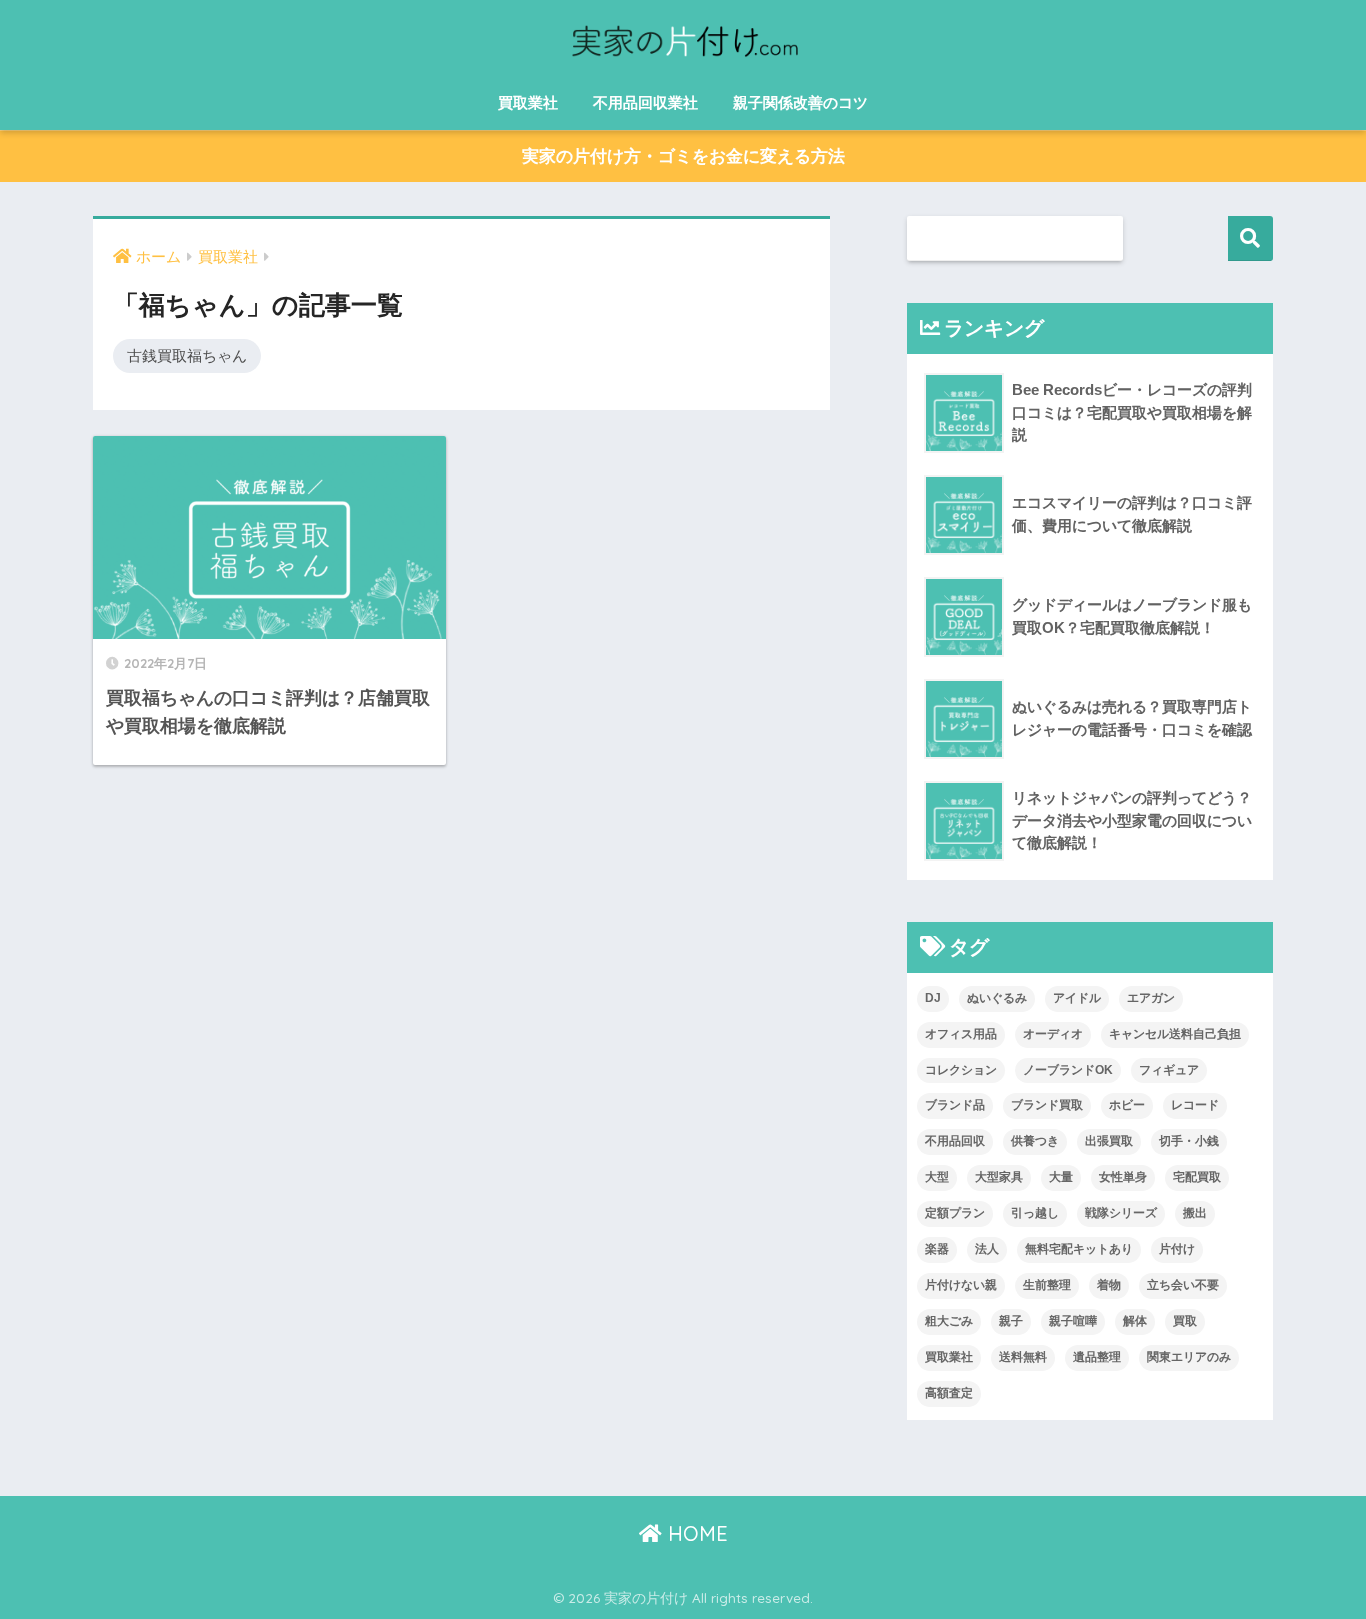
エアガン (1151, 998)
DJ (933, 998)
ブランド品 (955, 1105)
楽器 (937, 1249)
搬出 (1195, 1213)
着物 (1109, 1285)
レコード (1195, 1105)
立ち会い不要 (1183, 1285)
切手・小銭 (1189, 1141)
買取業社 (528, 102)
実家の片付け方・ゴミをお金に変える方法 (683, 156)
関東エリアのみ (1189, 1357)
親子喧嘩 (1073, 1321)
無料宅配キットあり (1079, 1249)
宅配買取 (1197, 1177)
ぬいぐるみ (997, 998)
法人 (987, 1249)
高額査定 (949, 1393)
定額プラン (955, 1213)
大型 (937, 1177)
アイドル (1077, 998)
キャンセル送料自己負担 (1175, 1034)
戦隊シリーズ (1121, 1213)
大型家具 (999, 1177)
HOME (695, 1533)
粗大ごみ (949, 1321)
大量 (1061, 1177)
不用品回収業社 (645, 102)
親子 (1011, 1321)
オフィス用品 (961, 1034)
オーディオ (1053, 1034)
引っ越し (1035, 1213)
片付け (1177, 1249)
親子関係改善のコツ (800, 102)
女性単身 (1123, 1177)
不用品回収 (955, 1141)
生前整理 (1047, 1285)
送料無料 (1023, 1357)
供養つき (1035, 1141)
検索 (1250, 238)
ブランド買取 (1047, 1105)
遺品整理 (1097, 1357)
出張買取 (1109, 1141)
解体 (1135, 1321)
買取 (1185, 1321)
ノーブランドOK (1068, 1070)
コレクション (961, 1070)
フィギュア (1169, 1070)
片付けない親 (961, 1285)
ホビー (1127, 1105)
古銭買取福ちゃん (187, 355)
